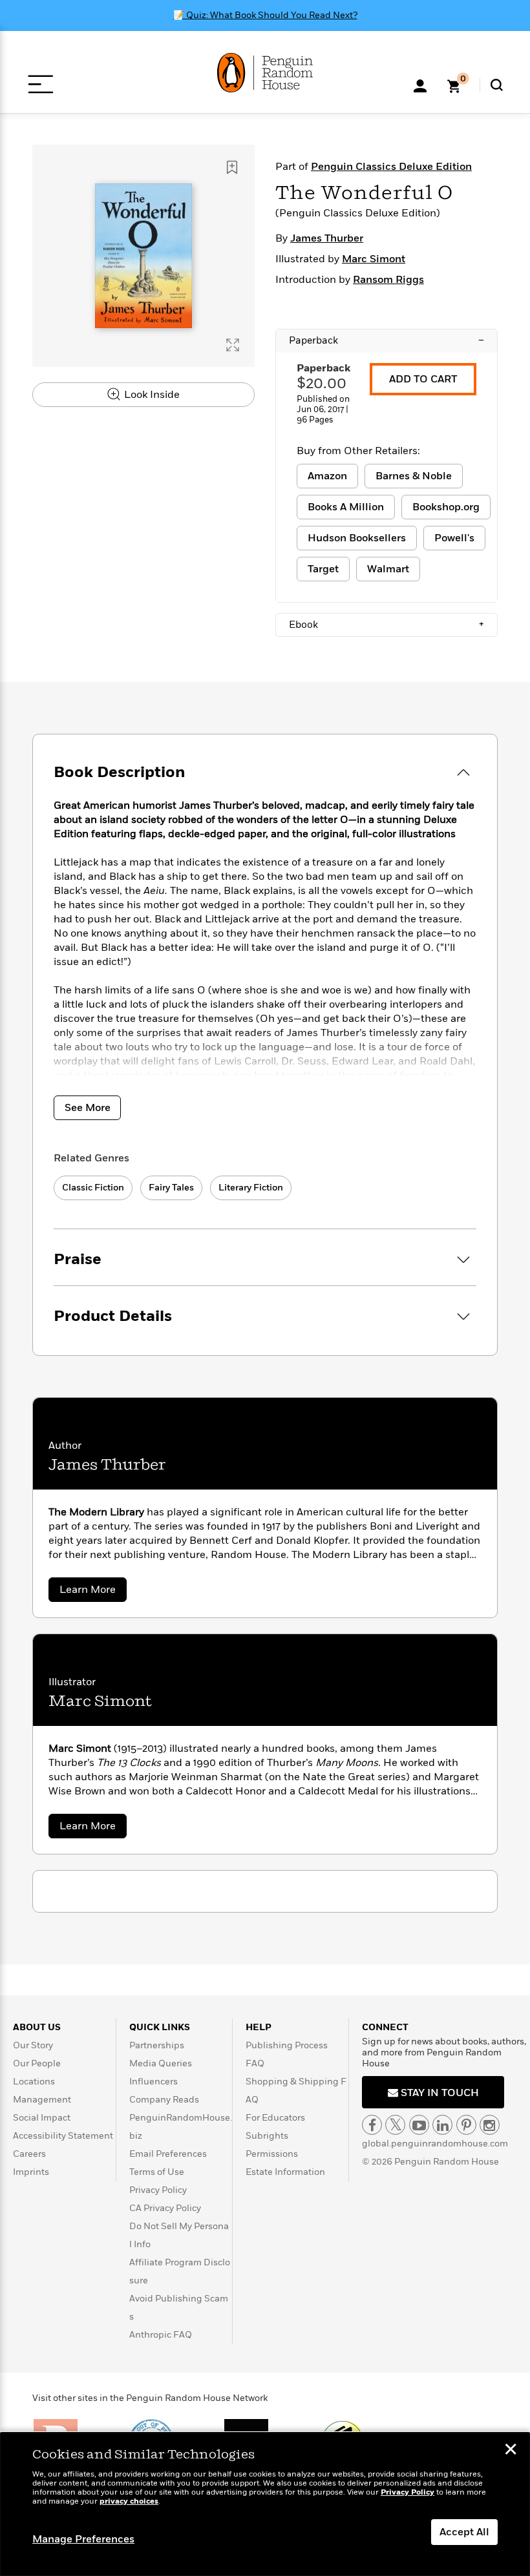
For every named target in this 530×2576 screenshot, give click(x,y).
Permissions (272, 2154)
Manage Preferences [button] (83, 2539)
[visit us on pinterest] (466, 2125)
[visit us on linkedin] (442, 2125)
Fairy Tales (171, 1188)
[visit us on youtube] (419, 2125)
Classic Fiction (93, 1188)
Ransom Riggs (388, 280)
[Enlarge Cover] (233, 345)
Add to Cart (423, 379)
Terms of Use (157, 2172)
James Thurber (327, 238)
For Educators (275, 2118)
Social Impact (42, 2118)
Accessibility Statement (63, 2136)
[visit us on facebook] (372, 2125)
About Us (37, 2027)
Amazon (327, 476)
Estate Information (285, 2172)
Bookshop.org (446, 507)
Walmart (388, 569)
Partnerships (157, 2045)
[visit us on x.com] (395, 2125)
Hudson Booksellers (357, 538)
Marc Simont (374, 259)
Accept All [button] (464, 2532)
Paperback (387, 340)
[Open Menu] (40, 84)
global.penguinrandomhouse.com (435, 2144)
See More (88, 1108)
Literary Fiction (251, 1188)
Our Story (33, 2045)
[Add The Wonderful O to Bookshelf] (232, 167)
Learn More (93, 1592)
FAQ (255, 2063)
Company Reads (164, 2100)
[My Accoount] (420, 85)
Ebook (387, 625)
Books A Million (346, 507)
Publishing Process (287, 2045)
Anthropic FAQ (161, 2335)
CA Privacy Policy (165, 2208)
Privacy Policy (158, 2190)
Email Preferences (168, 2154)
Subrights (267, 2136)
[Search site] (497, 85)
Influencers (154, 2082)
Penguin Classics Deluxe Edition (391, 167)
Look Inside (151, 395)
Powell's (454, 538)
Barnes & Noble (414, 476)
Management (42, 2100)
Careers (29, 2154)
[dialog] (265, 2504)
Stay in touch (439, 2093)
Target (323, 569)
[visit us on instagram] (490, 2125)
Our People (37, 2063)
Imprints (31, 2172)
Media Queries (161, 2063)
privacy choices (129, 2501)
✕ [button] (511, 2451)
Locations (34, 2082)
